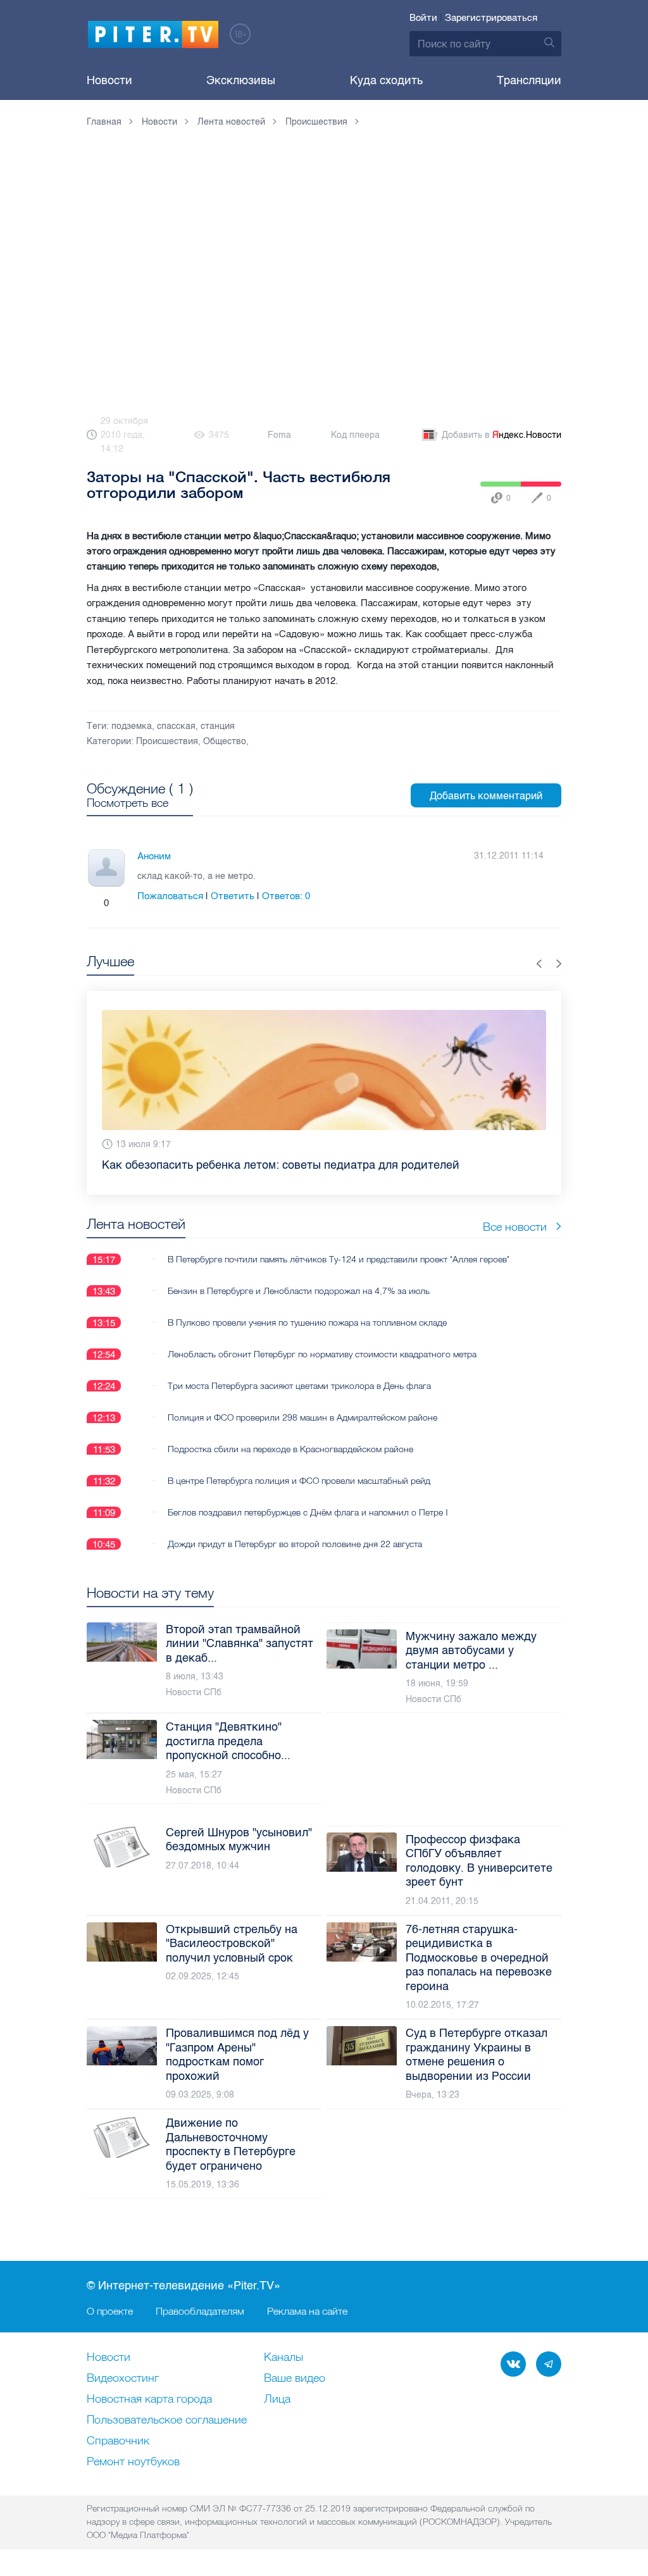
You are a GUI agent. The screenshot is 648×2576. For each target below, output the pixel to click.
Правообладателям (200, 2311)
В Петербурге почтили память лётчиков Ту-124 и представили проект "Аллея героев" (339, 1259)
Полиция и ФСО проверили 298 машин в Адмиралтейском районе (302, 1417)
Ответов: (286, 896)
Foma (279, 435)
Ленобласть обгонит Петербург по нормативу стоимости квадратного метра (322, 1354)
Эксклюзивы (241, 80)
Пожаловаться (170, 896)
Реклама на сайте (307, 2311)
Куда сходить (386, 80)
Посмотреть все (128, 803)
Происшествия (167, 741)
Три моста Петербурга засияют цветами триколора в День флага (299, 1386)
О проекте (110, 2311)
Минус (119, 903)
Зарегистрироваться (491, 18)
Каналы (283, 2358)
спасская (176, 726)
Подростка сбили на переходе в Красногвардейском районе (290, 1449)
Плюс (94, 903)
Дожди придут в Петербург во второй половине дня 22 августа (295, 1544)
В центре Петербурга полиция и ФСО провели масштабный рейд (299, 1481)
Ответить (233, 896)
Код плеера (355, 435)
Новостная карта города (149, 2399)
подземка (132, 726)
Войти (423, 18)
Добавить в (502, 435)
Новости (109, 80)
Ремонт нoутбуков (133, 2462)
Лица (277, 2399)
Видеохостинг (123, 2379)
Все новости (515, 1227)
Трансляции (529, 80)
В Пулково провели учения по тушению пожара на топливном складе (307, 1322)
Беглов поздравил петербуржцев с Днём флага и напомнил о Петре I (308, 1512)
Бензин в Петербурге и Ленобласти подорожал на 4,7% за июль (299, 1291)
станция (218, 726)
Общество (225, 741)
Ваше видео (295, 2379)
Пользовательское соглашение (167, 2420)
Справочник (118, 2441)
